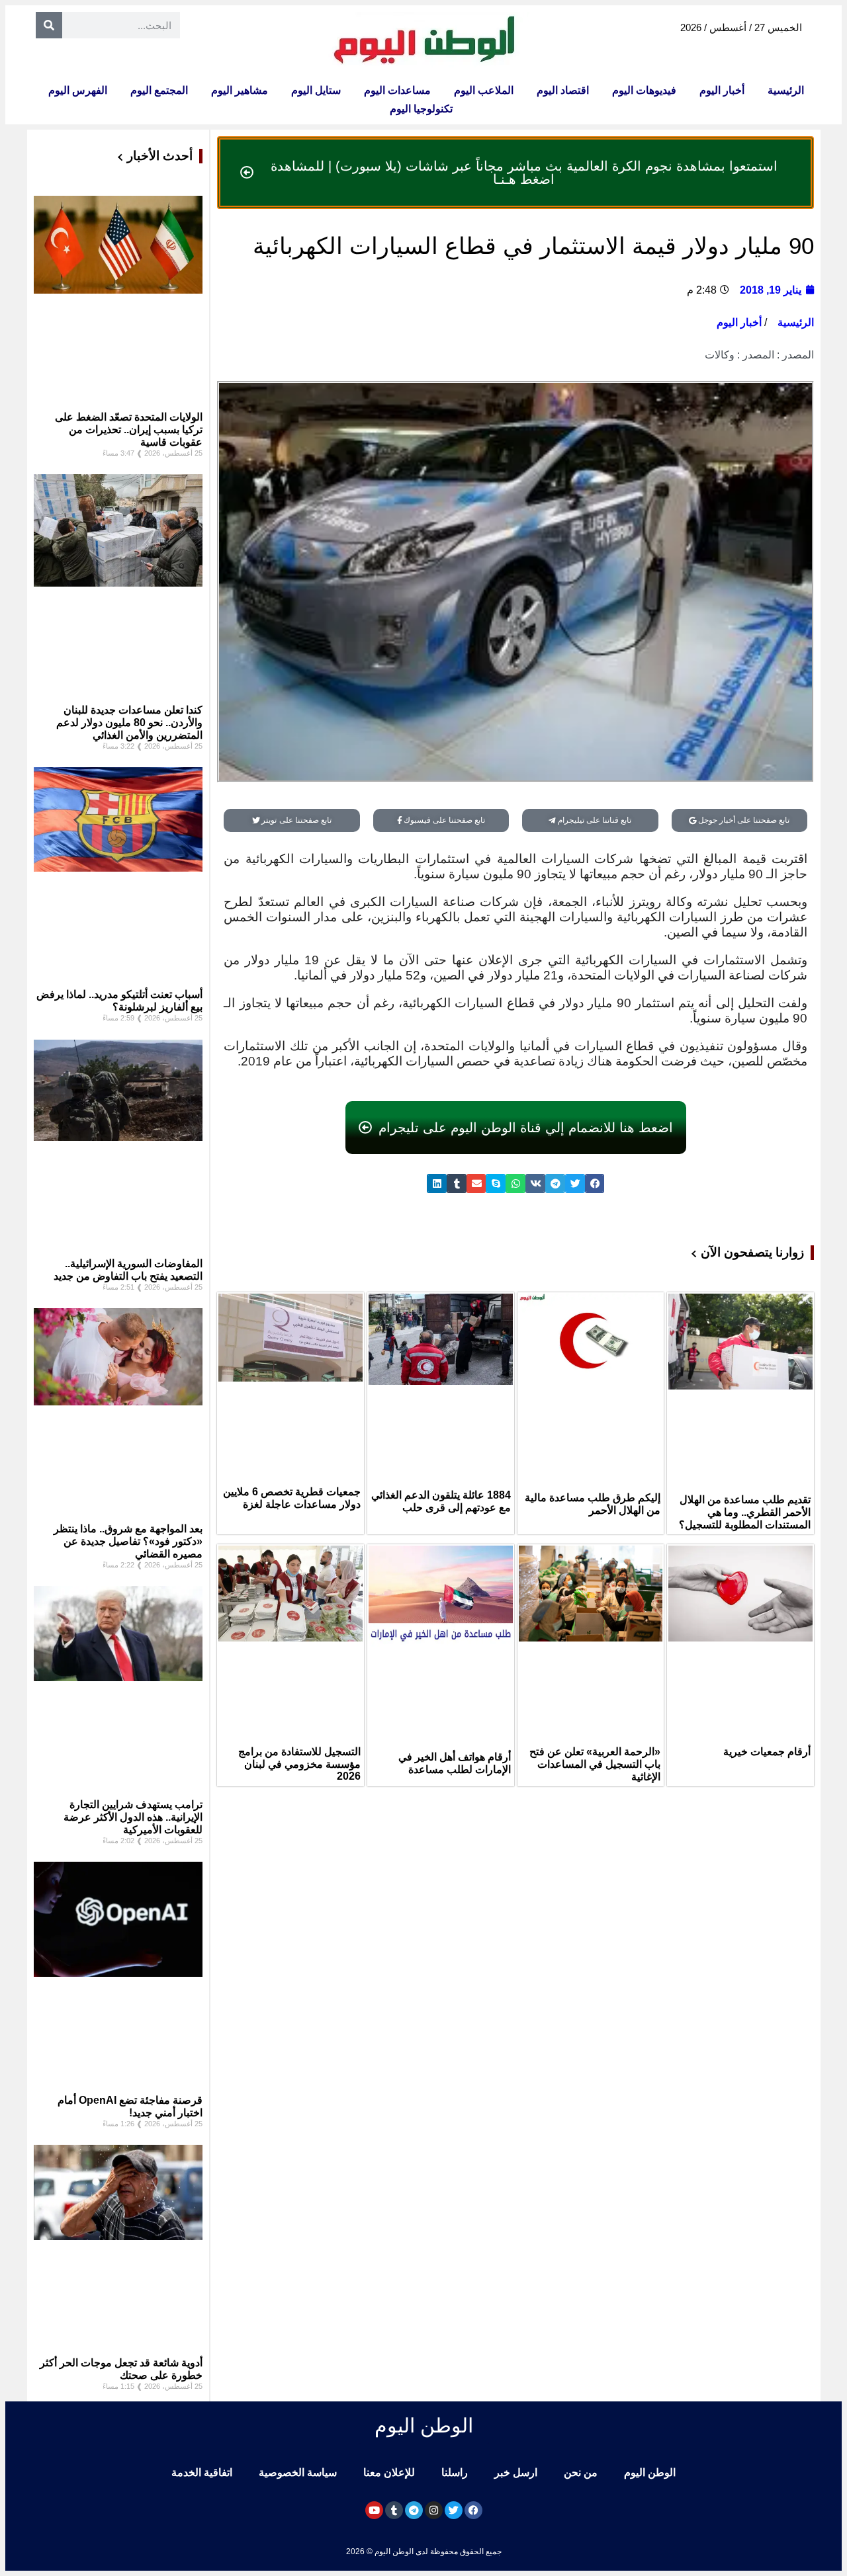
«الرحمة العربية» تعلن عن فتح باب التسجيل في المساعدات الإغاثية (595, 1764)
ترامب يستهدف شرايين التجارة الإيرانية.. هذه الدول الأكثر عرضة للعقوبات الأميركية (133, 1817)
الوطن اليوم (650, 2472)
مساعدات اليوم (397, 90)
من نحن (581, 2472)
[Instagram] (434, 2510)
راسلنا (455, 2472)
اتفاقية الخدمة (202, 2472)
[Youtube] (374, 2510)
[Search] (49, 25)
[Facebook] (473, 2510)
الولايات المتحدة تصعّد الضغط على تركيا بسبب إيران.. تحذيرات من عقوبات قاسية (129, 430)
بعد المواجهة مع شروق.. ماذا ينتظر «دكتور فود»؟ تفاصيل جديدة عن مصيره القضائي (128, 1541)
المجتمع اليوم (159, 90)
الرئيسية (786, 90)
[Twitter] (454, 2510)
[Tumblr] (394, 2510)
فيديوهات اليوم (644, 90)
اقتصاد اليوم (563, 90)
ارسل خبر (516, 2472)
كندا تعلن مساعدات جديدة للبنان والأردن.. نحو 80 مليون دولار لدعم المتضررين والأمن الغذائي (129, 723)
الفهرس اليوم (78, 90)
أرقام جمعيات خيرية (767, 1752)
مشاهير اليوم (240, 90)
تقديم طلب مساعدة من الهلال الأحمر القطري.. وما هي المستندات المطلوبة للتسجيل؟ (745, 1512)
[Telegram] (414, 2510)
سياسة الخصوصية (298, 2472)
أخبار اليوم (722, 90)
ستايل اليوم (316, 90)
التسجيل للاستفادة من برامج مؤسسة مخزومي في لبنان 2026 (299, 1764)
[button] (595, 1184)
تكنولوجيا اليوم (421, 109)
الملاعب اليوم (484, 90)
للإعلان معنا (389, 2472)
